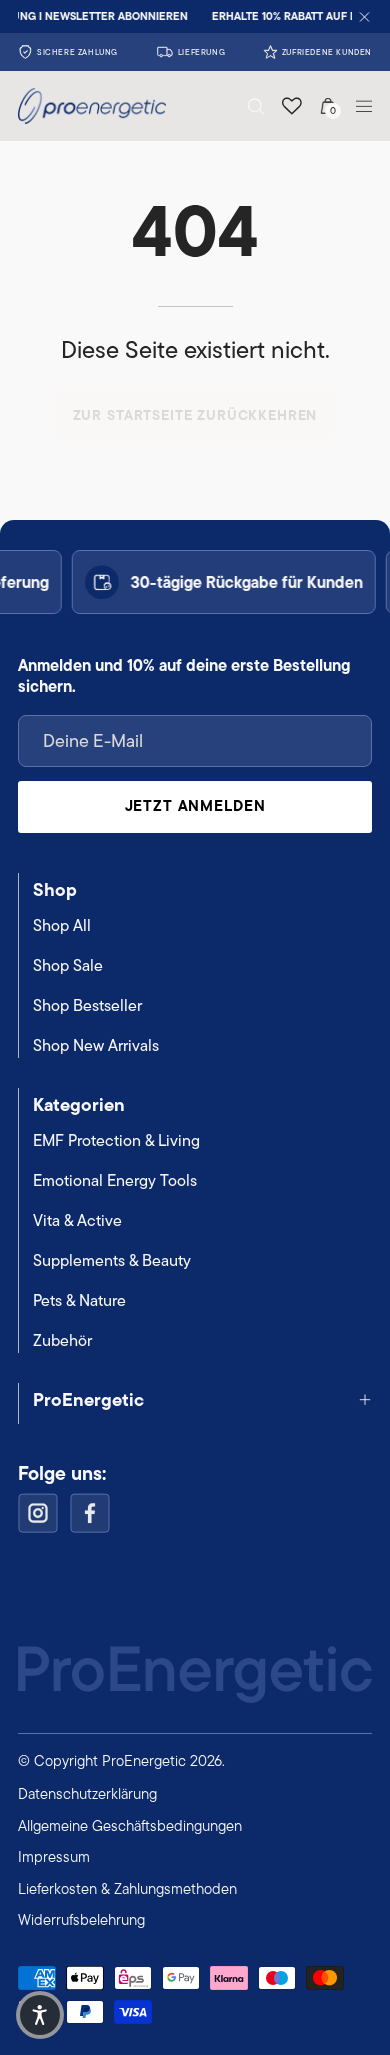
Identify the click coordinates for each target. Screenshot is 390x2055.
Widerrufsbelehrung (81, 1919)
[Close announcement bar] (364, 16)
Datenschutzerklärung (87, 1793)
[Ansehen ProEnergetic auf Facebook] (90, 1513)
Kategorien (79, 1104)
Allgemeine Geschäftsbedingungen (130, 1825)
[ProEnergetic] (72, 106)
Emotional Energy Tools (115, 1180)
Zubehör (62, 1340)
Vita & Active (77, 1220)
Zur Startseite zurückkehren (195, 415)
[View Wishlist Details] (292, 106)
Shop (55, 889)
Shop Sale (68, 965)
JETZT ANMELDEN (195, 805)
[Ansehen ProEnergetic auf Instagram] (38, 1513)
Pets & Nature (79, 1300)
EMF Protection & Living (116, 1140)
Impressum (54, 1856)
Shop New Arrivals (96, 1045)
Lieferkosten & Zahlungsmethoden (127, 1888)
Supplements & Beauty (112, 1260)
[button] (256, 106)
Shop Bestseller (87, 1005)
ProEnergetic (88, 1399)
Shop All (62, 925)
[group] (195, 16)
